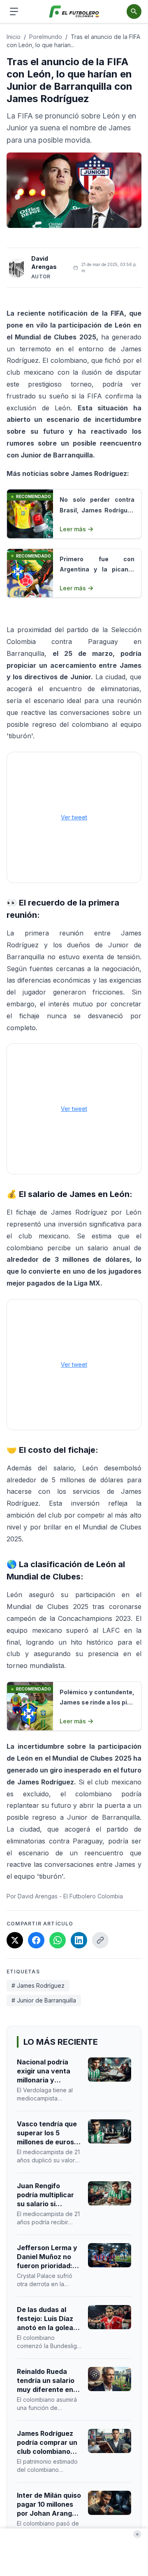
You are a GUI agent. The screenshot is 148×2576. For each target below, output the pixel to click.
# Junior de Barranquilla (44, 2000)
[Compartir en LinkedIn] (79, 1940)
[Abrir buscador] (134, 11)
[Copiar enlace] (100, 1940)
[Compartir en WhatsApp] (58, 1940)
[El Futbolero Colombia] (74, 12)
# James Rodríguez (38, 1985)
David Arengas (44, 263)
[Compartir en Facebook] (36, 1940)
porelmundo (46, 37)
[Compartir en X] (15, 1940)
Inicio (14, 37)
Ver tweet (74, 817)
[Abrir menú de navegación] (14, 11)
